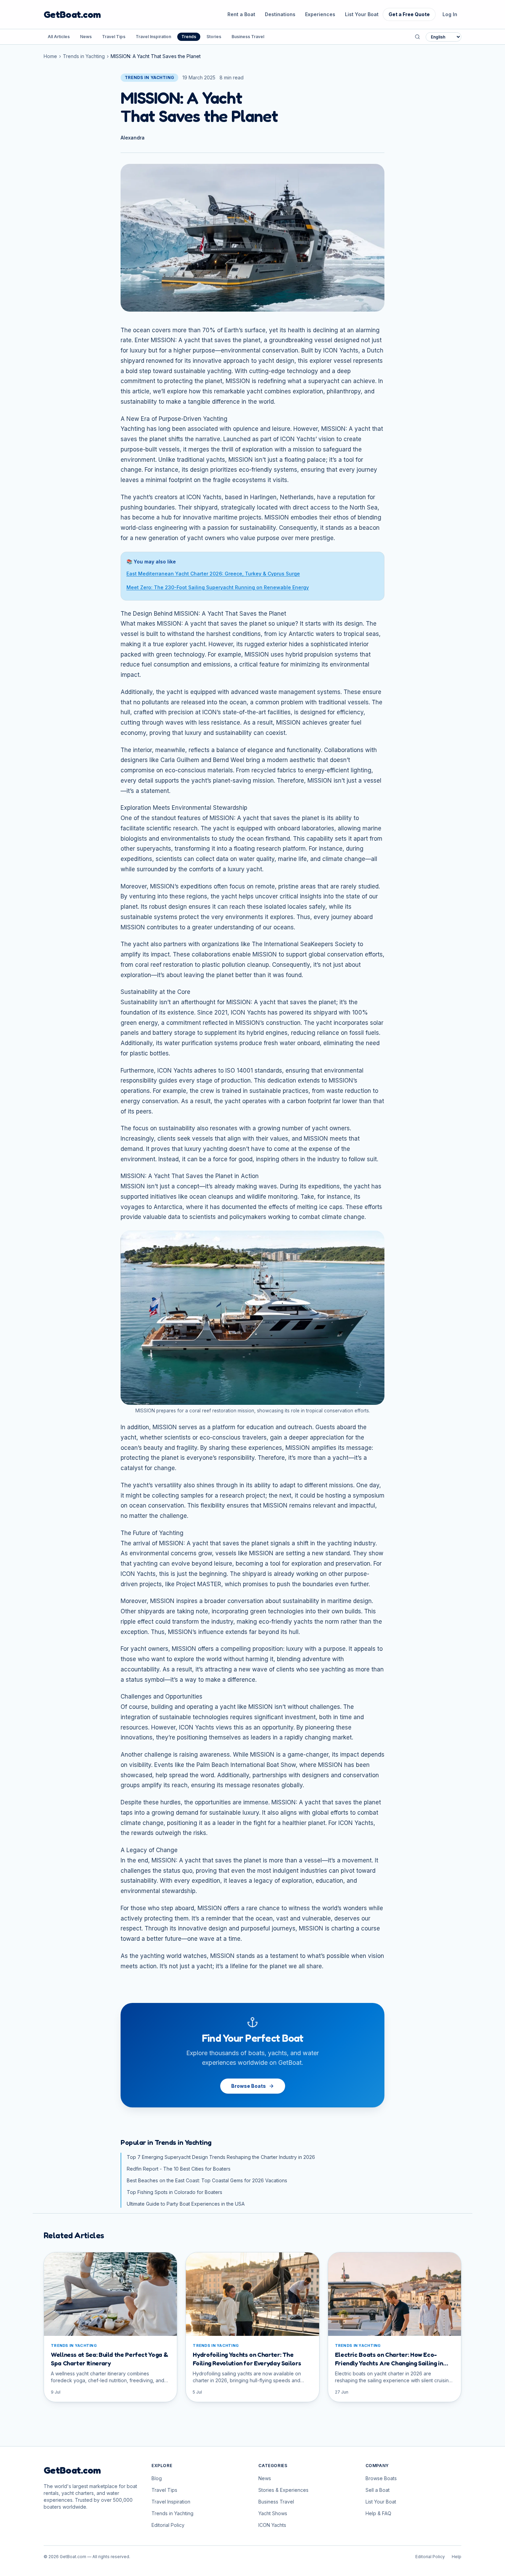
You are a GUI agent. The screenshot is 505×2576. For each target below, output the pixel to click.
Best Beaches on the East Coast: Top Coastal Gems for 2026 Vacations (207, 2180)
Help (457, 2557)
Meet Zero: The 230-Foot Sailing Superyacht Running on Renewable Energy (218, 587)
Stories (214, 37)
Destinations (280, 14)
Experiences (320, 14)
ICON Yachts (272, 2525)
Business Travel (248, 37)
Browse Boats (249, 2086)
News (86, 37)
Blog (157, 2478)
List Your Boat (362, 14)
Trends (189, 37)
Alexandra (133, 138)
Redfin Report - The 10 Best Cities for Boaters (179, 2169)
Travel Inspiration (153, 37)
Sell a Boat (378, 2490)
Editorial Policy (168, 2525)
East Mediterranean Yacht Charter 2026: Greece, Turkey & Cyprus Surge (213, 574)
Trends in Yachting (84, 56)
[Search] (417, 37)
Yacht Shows (273, 2513)
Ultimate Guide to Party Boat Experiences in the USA (186, 2204)
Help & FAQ (378, 2513)
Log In (450, 14)
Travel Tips (114, 37)
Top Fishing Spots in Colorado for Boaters (175, 2192)
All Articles (59, 37)
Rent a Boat (241, 14)
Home (50, 56)
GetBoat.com (72, 14)
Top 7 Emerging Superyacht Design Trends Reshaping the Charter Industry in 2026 (221, 2157)
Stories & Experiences (283, 2490)
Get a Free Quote (409, 14)
